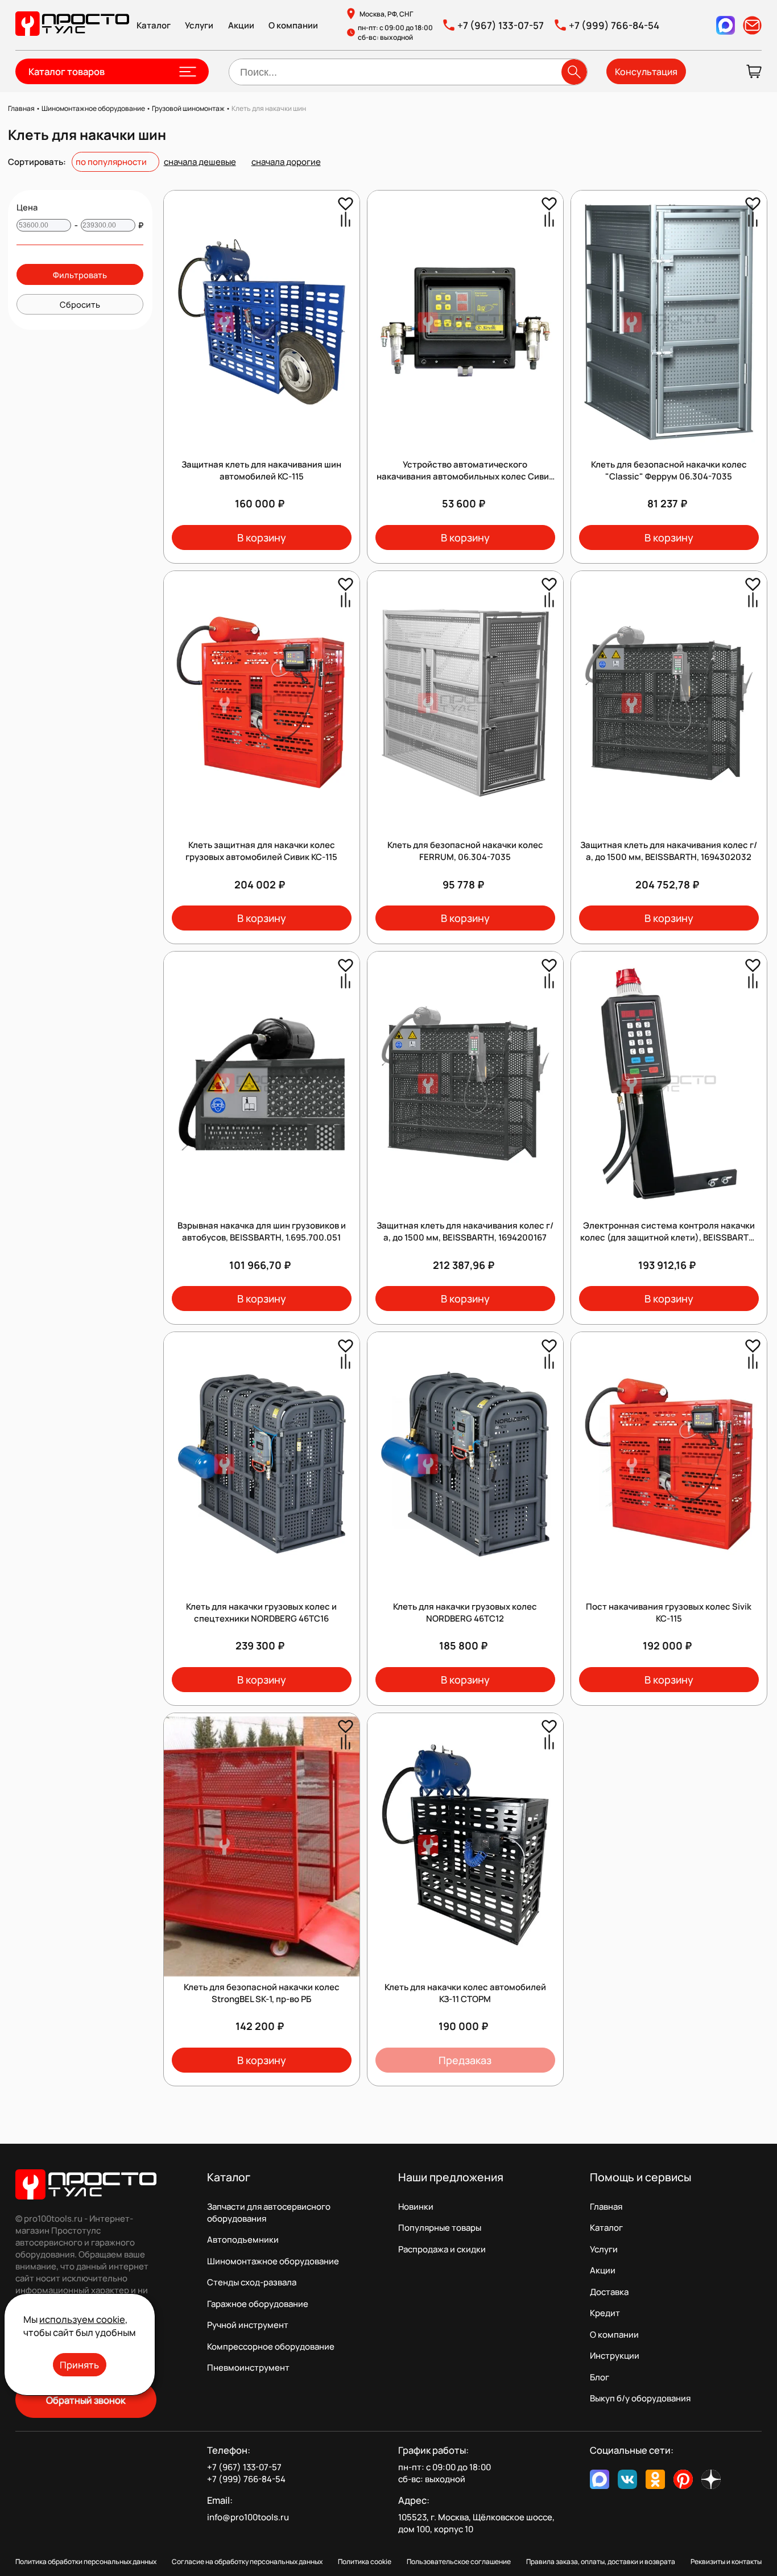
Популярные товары (440, 2228)
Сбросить (80, 304)
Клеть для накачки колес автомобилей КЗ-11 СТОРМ (465, 1993)
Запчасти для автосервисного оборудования (269, 2213)
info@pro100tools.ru (248, 2517)
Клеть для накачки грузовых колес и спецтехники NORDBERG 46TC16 (261, 1612)
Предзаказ (465, 2060)
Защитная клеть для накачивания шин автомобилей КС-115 (261, 470)
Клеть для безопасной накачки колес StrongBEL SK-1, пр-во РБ (262, 1993)
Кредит (605, 2313)
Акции (241, 25)
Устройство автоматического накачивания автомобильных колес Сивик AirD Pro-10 (465, 476)
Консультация (646, 72)
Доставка (609, 2292)
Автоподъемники (243, 2240)
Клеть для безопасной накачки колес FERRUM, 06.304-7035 (465, 851)
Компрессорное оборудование (271, 2346)
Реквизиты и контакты (726, 2561)
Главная (606, 2207)
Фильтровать (80, 275)
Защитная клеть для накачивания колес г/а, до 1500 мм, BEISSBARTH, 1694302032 (669, 851)
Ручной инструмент (248, 2325)
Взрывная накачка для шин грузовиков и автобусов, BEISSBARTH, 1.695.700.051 (262, 1231)
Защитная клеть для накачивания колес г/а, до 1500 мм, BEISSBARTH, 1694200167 (465, 1231)
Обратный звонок (86, 2400)
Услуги (199, 25)
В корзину (262, 537)
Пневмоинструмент (248, 2368)
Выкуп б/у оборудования (640, 2398)
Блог (600, 2377)
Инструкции (615, 2356)
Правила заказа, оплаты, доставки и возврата (601, 2561)
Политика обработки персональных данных (86, 2561)
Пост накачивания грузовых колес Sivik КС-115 (669, 1612)
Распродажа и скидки (442, 2249)
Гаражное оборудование (258, 2304)
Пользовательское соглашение (459, 2561)
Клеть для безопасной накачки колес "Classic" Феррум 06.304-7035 (669, 470)
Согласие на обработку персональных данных (247, 2561)
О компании (293, 25)
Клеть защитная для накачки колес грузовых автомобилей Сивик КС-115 (261, 851)
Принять (79, 2365)
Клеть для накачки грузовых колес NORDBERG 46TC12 (465, 1612)
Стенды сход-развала (252, 2282)
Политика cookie (365, 2561)
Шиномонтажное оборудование (273, 2261)
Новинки (416, 2207)
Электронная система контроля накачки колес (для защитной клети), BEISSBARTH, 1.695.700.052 (669, 1237)
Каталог (154, 25)
